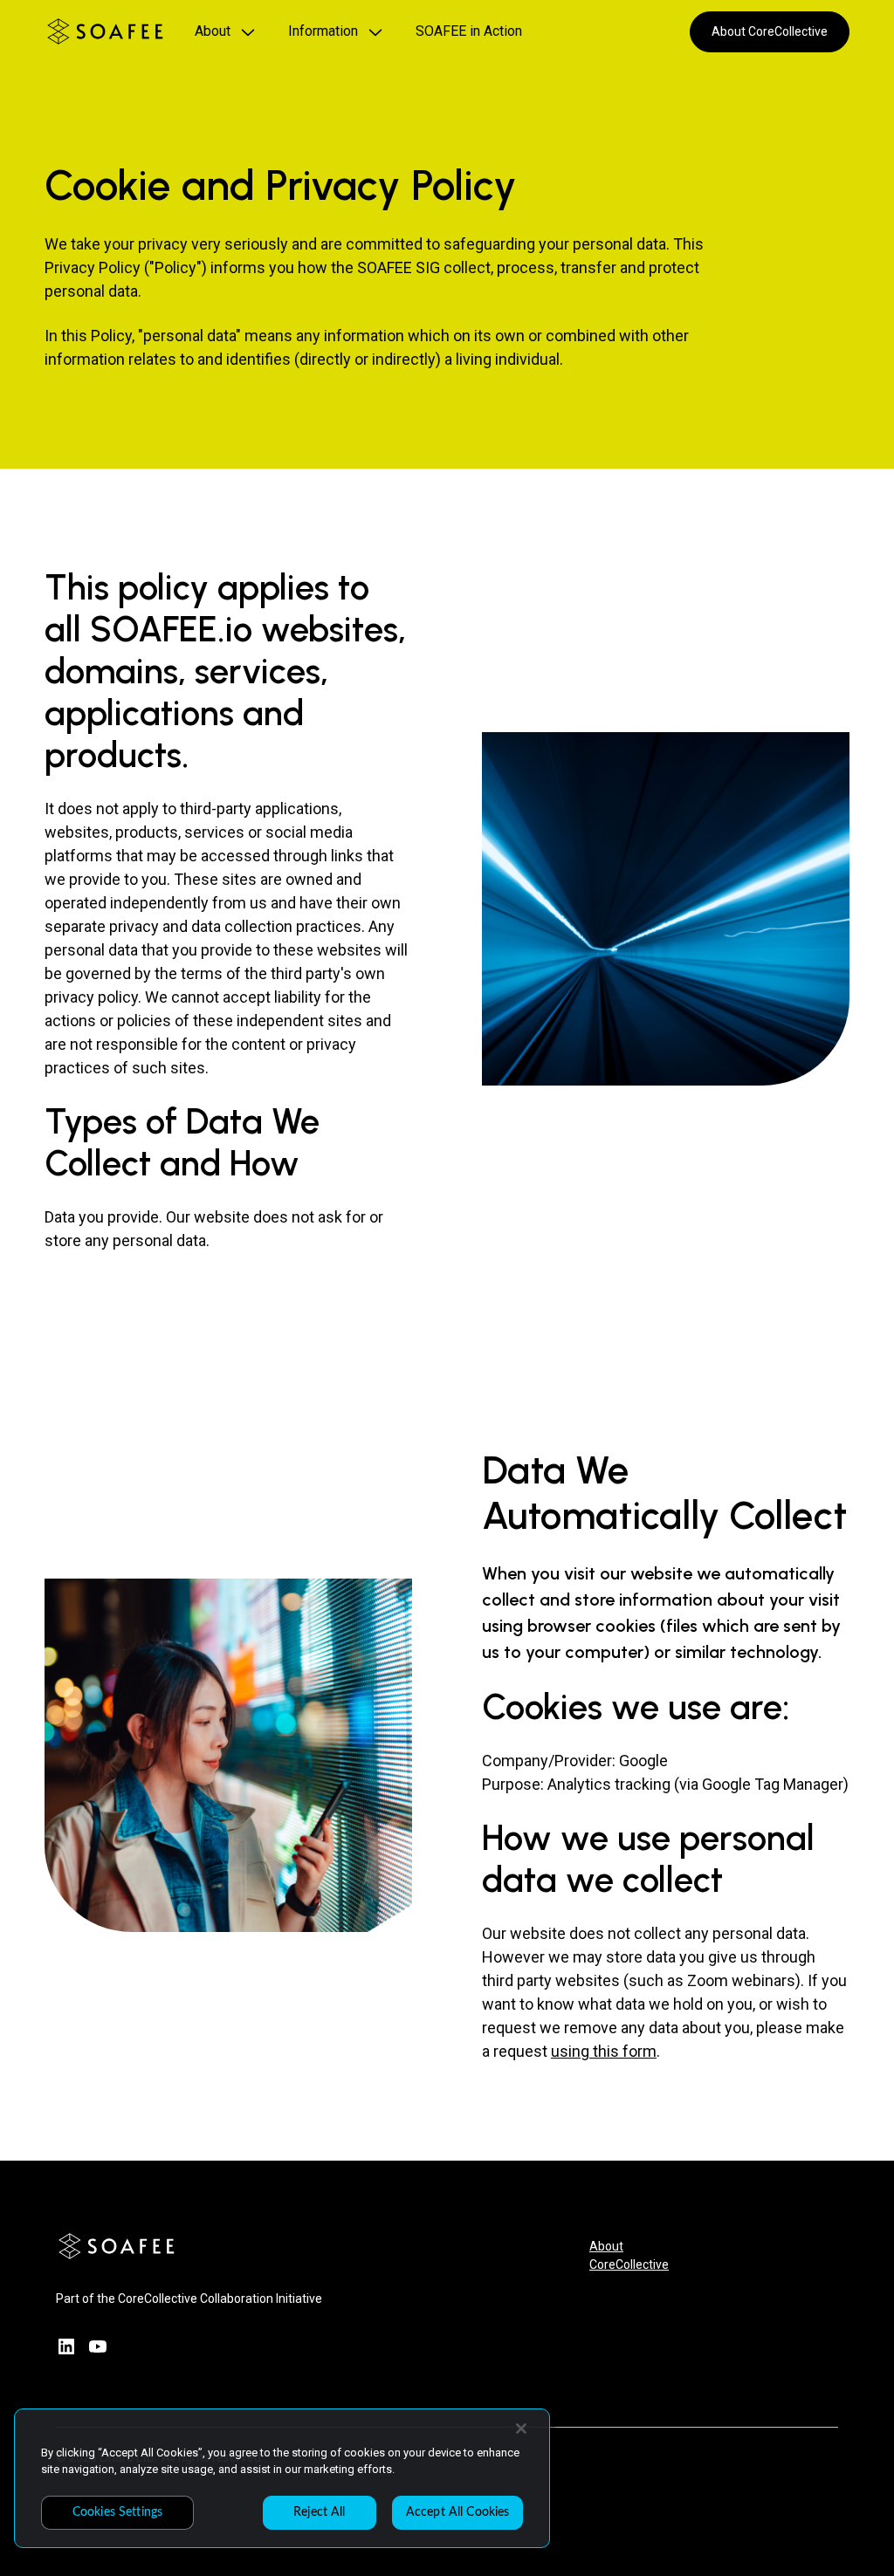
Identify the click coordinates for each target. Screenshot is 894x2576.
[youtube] (98, 2346)
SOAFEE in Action (469, 31)
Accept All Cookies (458, 2512)
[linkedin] (66, 2346)
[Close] (521, 2429)
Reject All (319, 2512)
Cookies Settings (117, 2512)
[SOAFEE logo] (105, 31)
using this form (604, 2051)
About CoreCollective (770, 31)
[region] (282, 2478)
